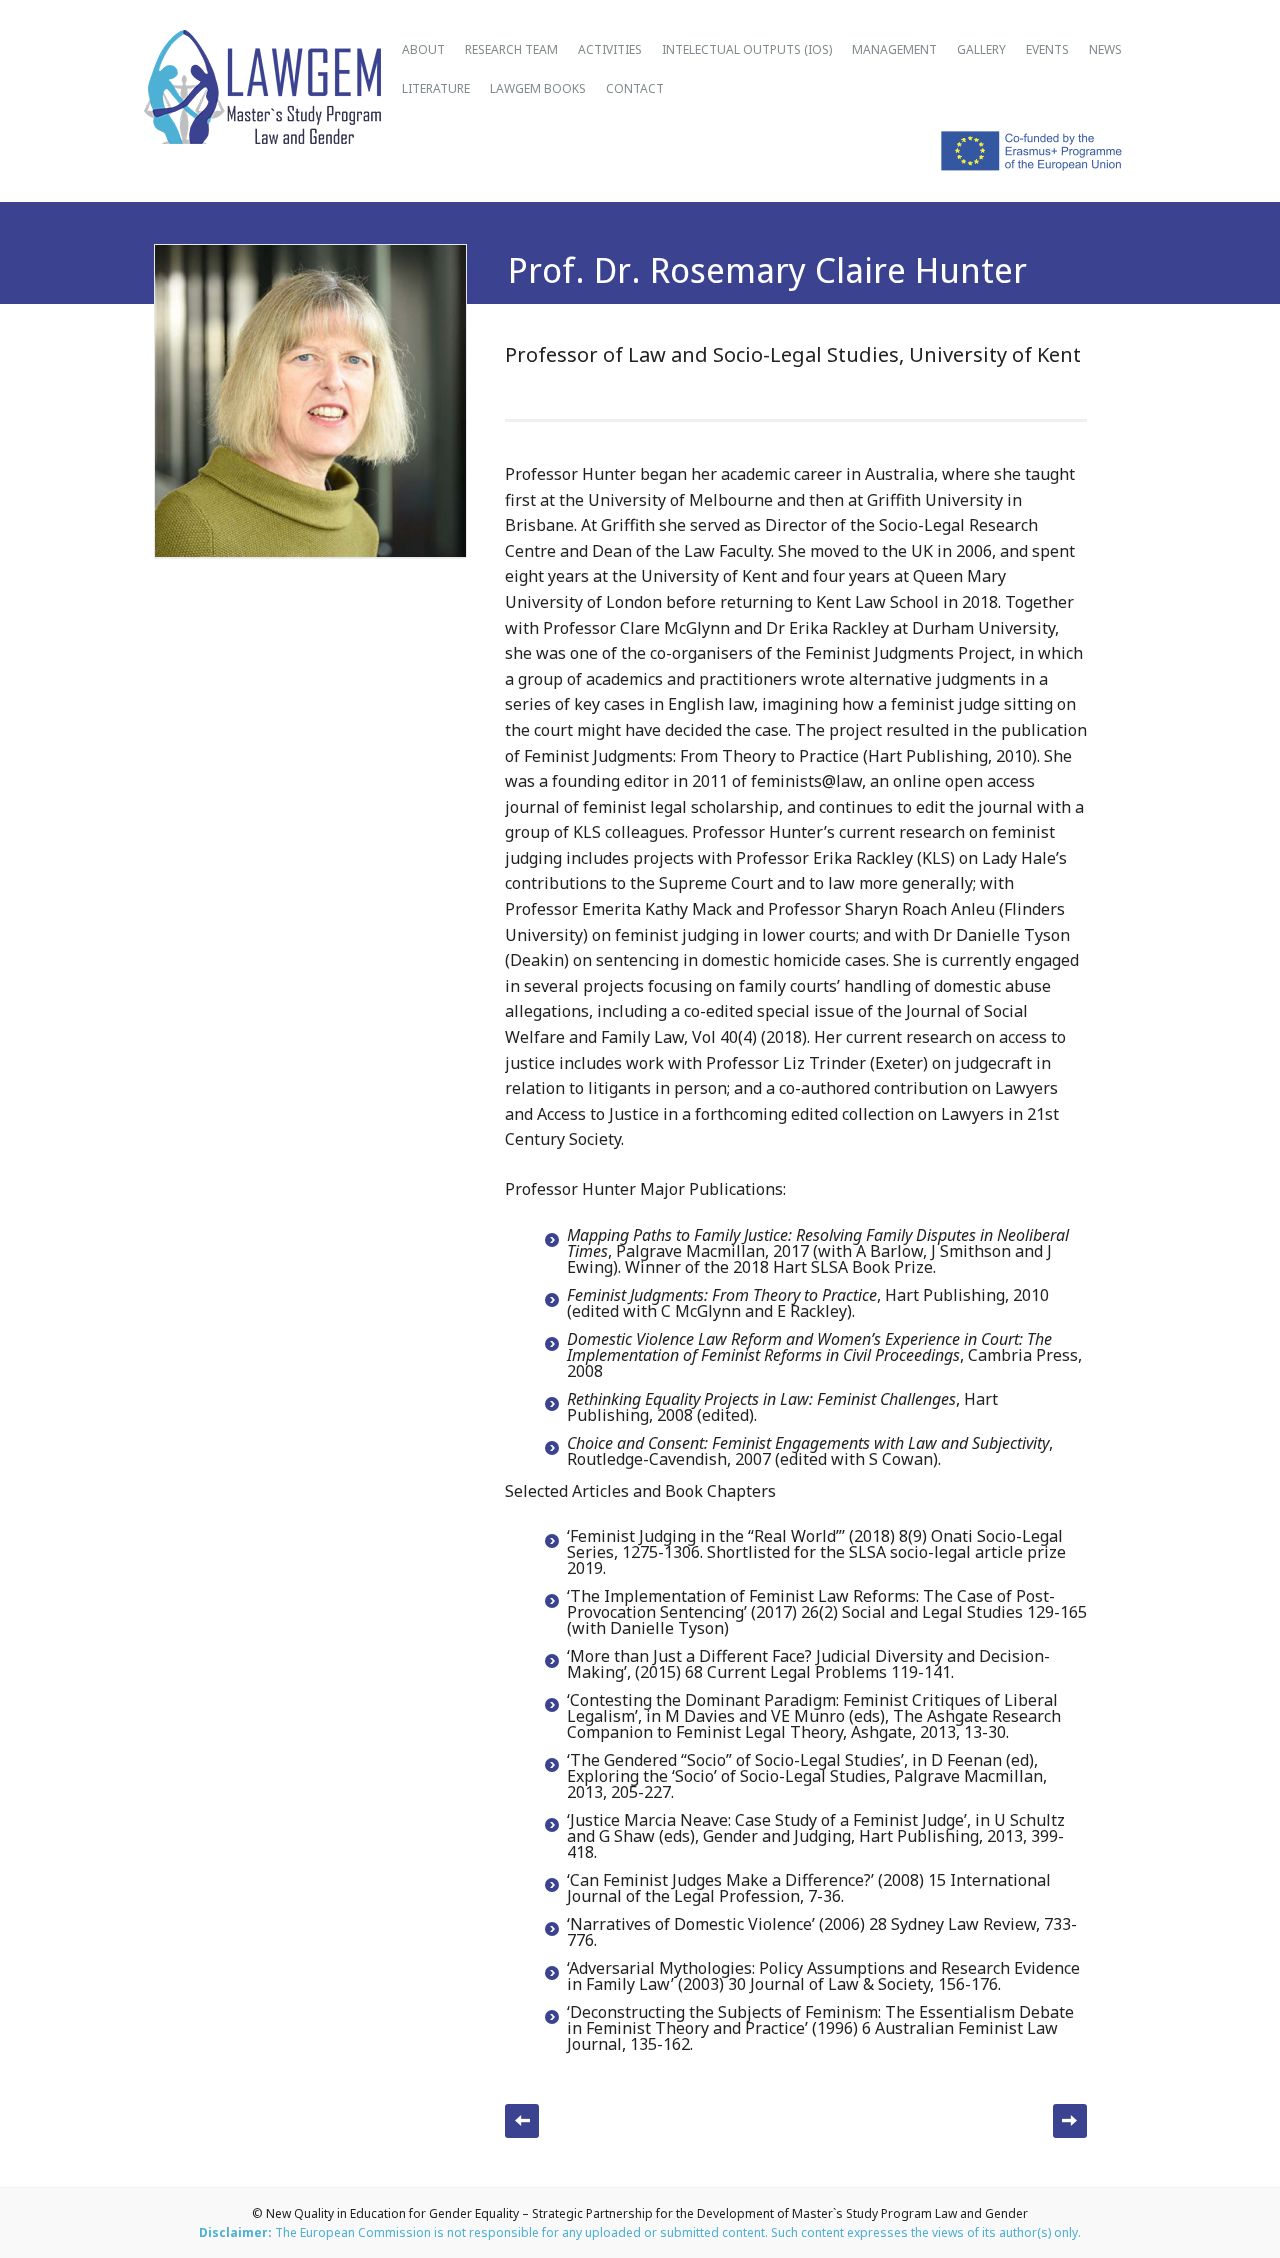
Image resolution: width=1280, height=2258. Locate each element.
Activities (610, 49)
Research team (511, 49)
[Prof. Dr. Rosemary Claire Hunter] (310, 546)
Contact (635, 88)
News (1105, 49)
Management (894, 49)
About (423, 49)
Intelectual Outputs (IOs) (747, 49)
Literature (436, 88)
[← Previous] (522, 2121)
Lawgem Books (538, 88)
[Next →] (1070, 2121)
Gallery (981, 49)
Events (1047, 49)
